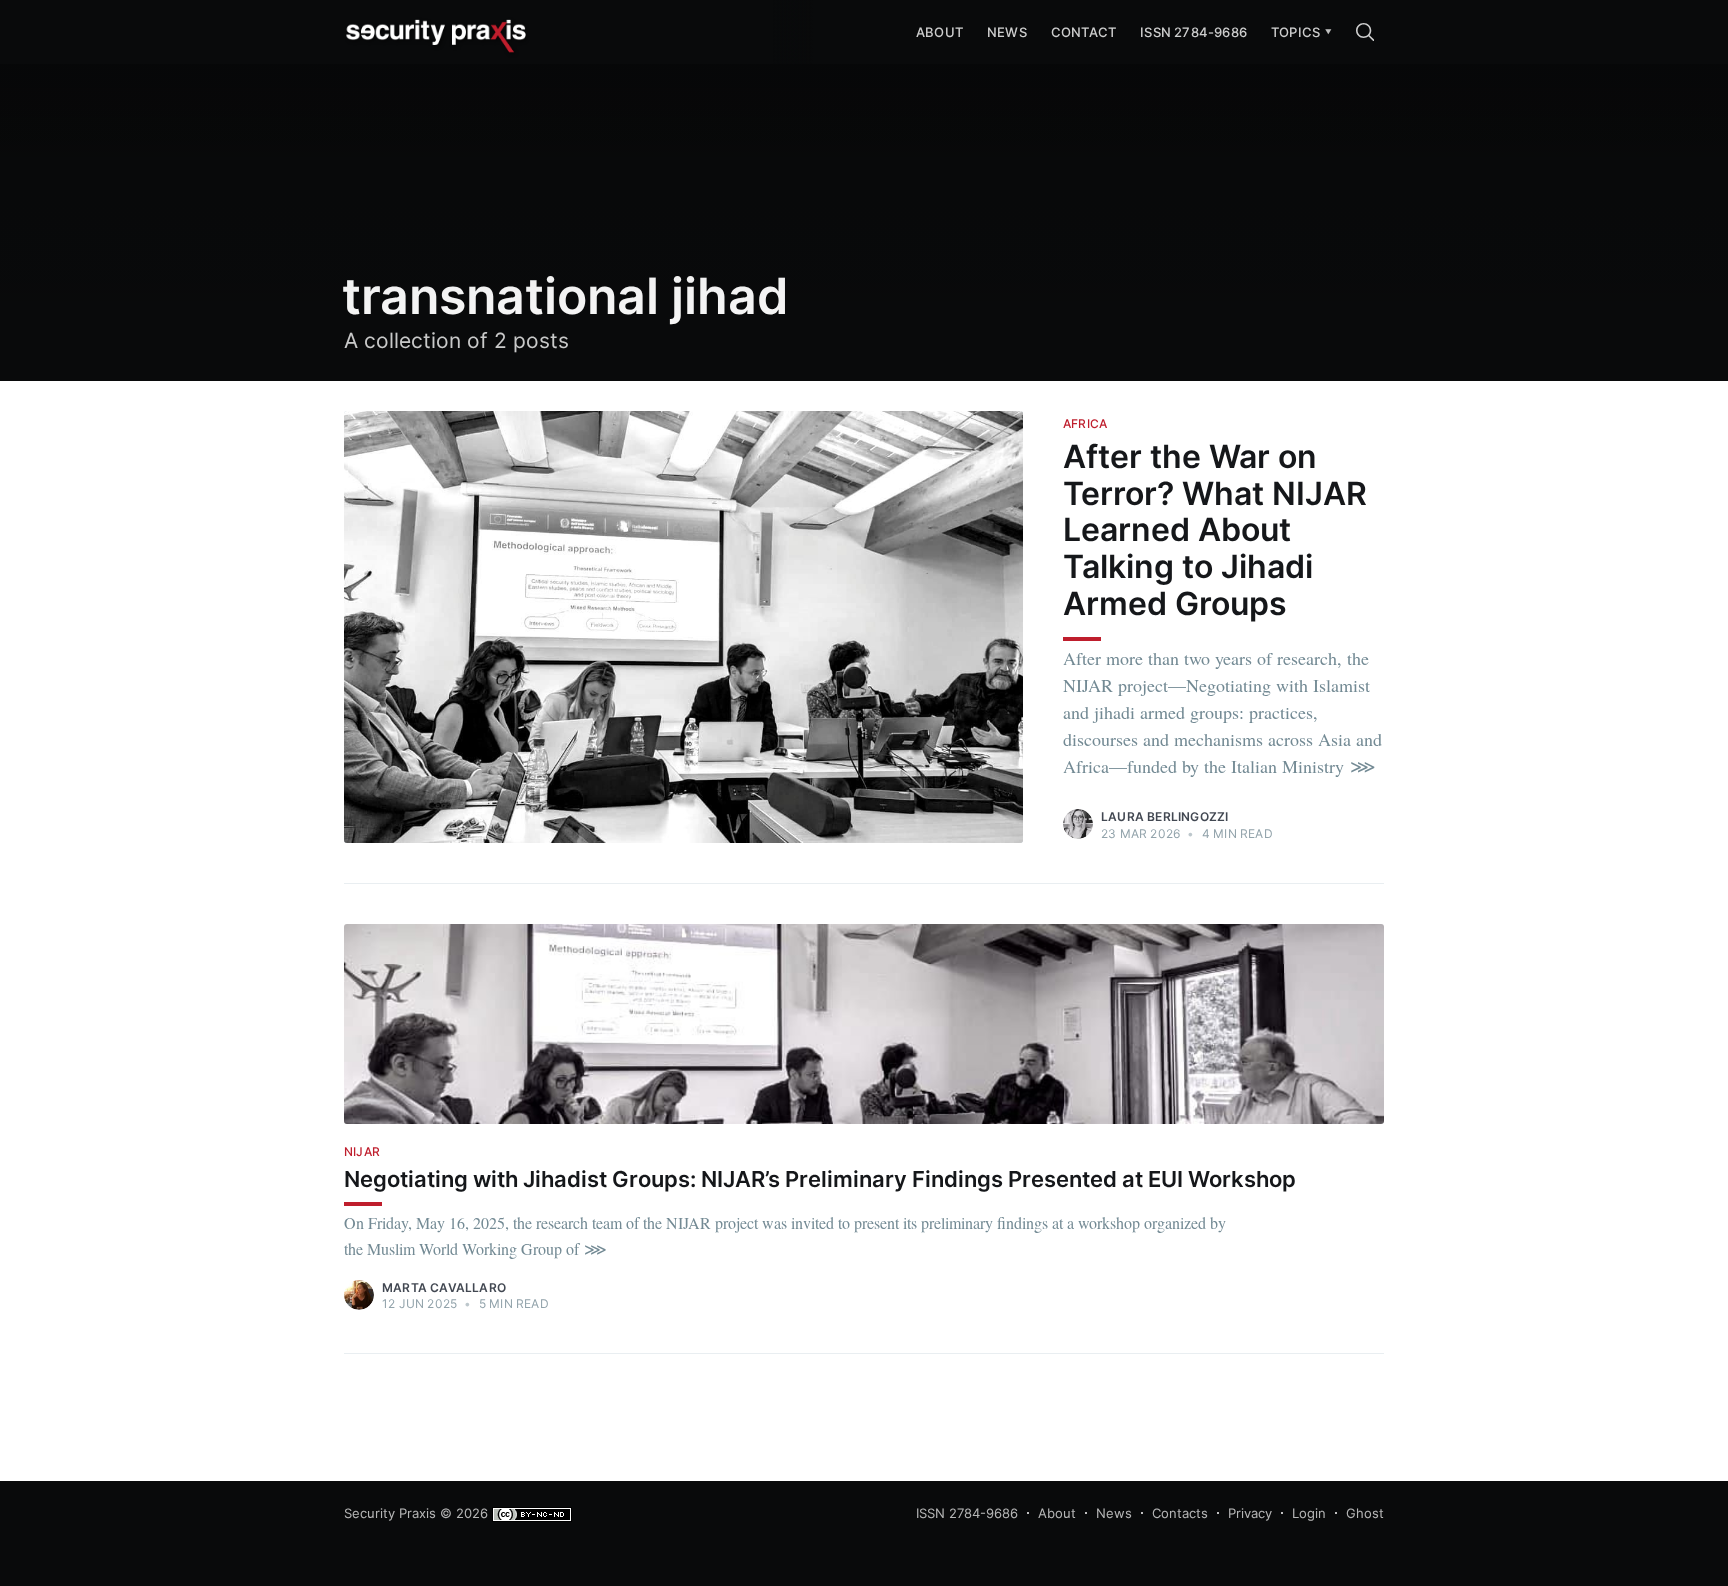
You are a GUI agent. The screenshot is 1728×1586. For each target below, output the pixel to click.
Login (1309, 1513)
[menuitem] (1295, 32)
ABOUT (939, 32)
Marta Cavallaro (444, 1287)
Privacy (1250, 1513)
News (1007, 32)
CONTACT (1083, 32)
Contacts (1180, 1513)
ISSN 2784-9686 (1193, 32)
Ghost (1365, 1513)
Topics (1295, 32)
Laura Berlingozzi (1164, 816)
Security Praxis (390, 1513)
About (1057, 1513)
